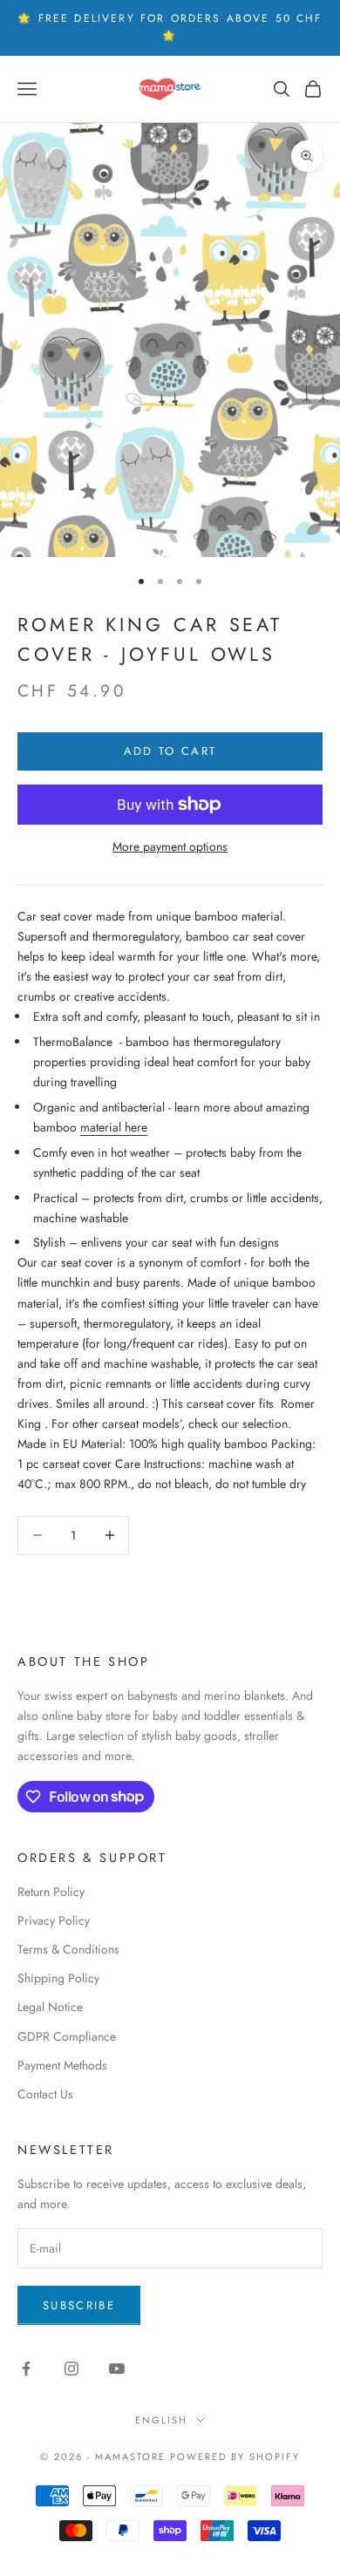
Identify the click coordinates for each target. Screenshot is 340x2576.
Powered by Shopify (235, 2457)
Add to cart (170, 751)
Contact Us (45, 2094)
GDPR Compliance (67, 2036)
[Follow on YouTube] (117, 2369)
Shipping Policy (58, 1978)
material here (114, 1127)
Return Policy (51, 1892)
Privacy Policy (54, 1920)
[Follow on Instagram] (71, 2369)
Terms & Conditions (68, 1949)
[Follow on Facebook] (26, 2369)
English (161, 2420)
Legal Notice (50, 2007)
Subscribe (79, 2305)
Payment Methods (62, 2065)
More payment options (170, 846)
